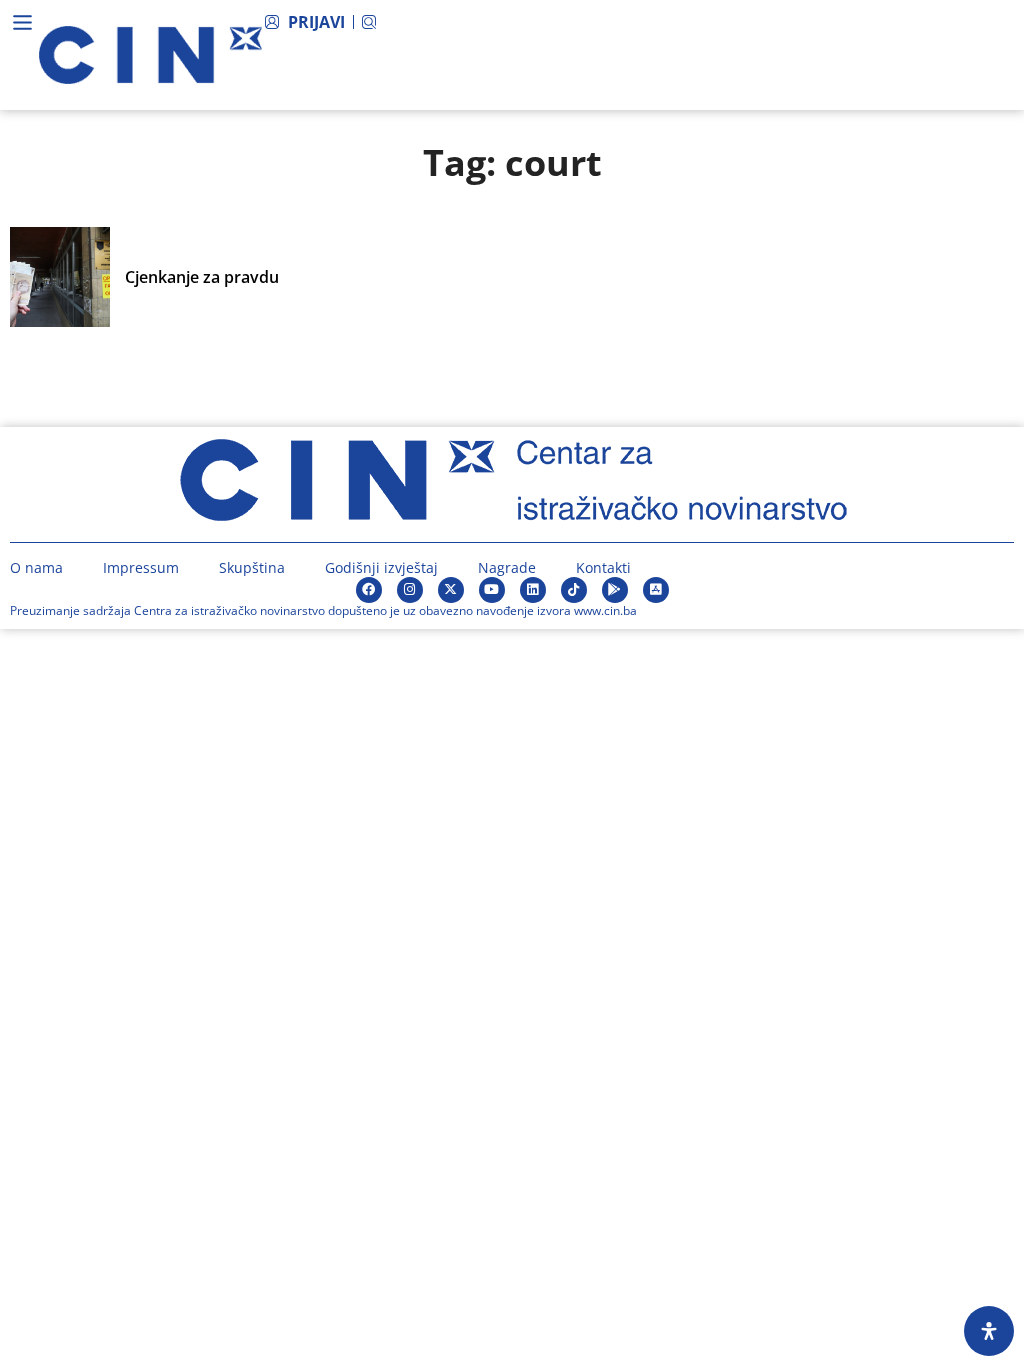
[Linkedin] (533, 590)
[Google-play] (615, 590)
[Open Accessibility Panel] (989, 1331)
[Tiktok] (574, 590)
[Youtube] (492, 590)
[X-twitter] (451, 590)
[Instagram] (410, 590)
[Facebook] (369, 590)
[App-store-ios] (656, 590)
